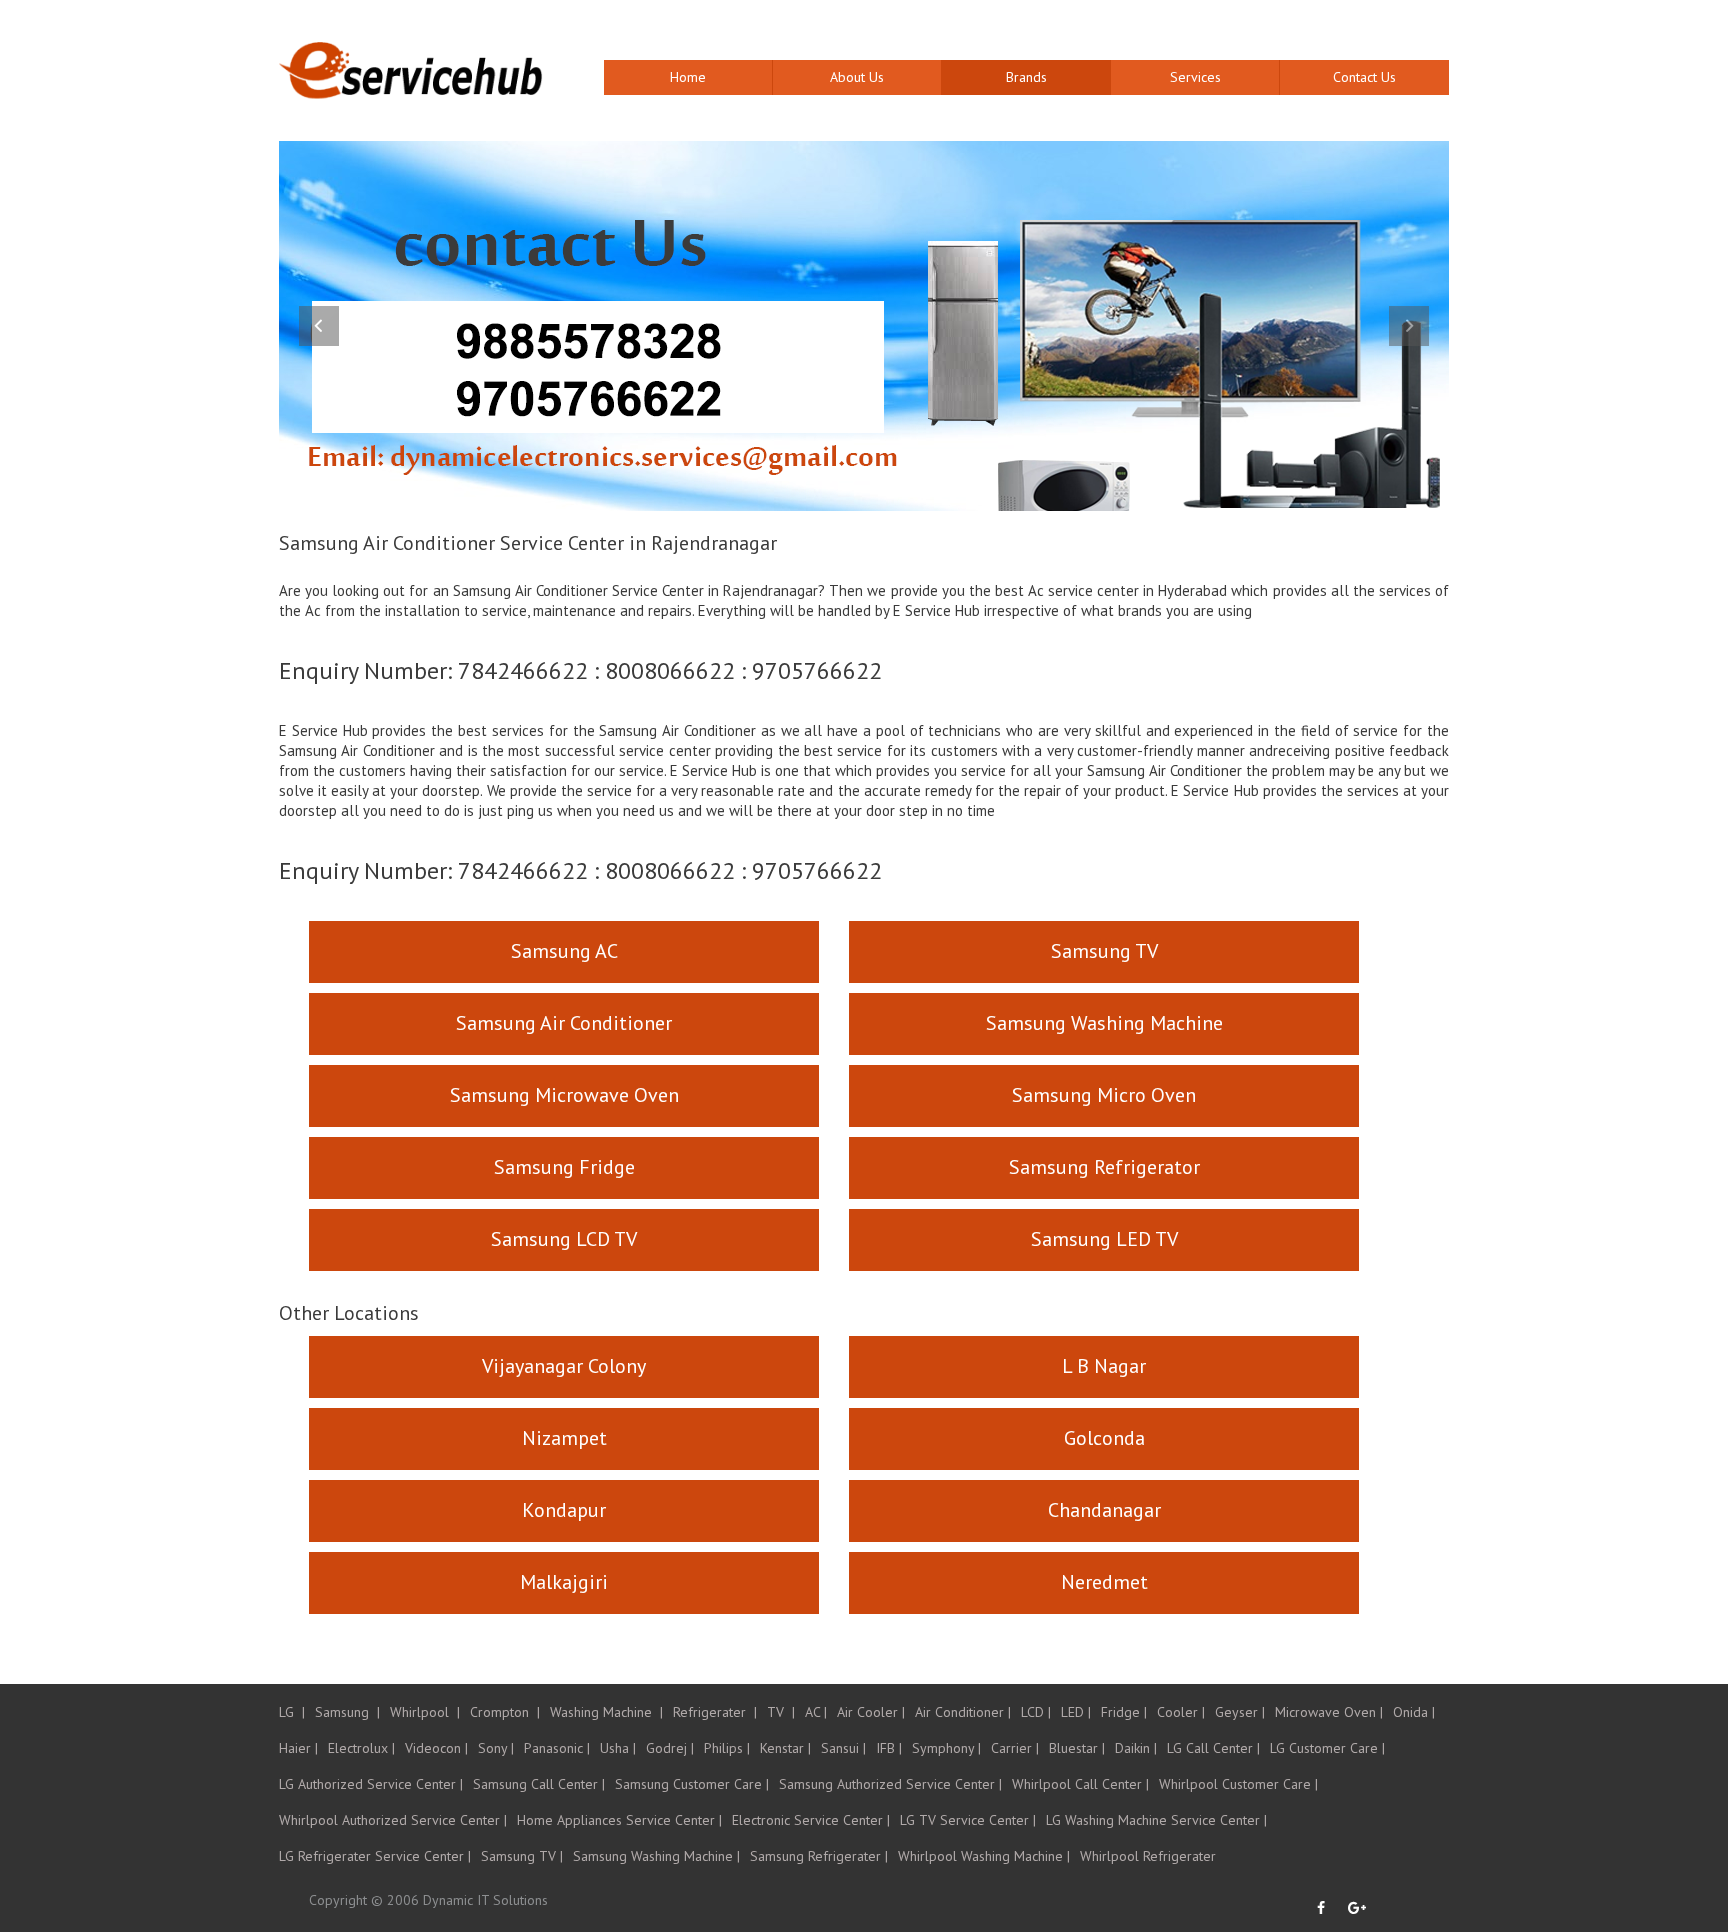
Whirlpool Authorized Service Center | (393, 1820)
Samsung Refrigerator (1104, 1167)
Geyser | (1240, 1712)
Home (688, 77)
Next (1409, 326)
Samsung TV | (522, 1856)
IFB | (889, 1748)
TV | (781, 1712)
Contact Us (1364, 77)
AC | (816, 1712)
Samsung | (347, 1712)
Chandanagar (1104, 1510)
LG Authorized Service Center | (371, 1784)
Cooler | (1181, 1712)
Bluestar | (1077, 1748)
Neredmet (1104, 1582)
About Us (857, 77)
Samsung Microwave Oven (564, 1095)
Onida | (1414, 1712)
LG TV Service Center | (968, 1820)
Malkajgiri (564, 1582)
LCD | (1036, 1712)
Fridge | (1124, 1712)
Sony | (496, 1748)
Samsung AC (564, 951)
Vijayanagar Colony (564, 1366)
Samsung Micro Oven (1104, 1095)
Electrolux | (361, 1748)
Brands (1026, 77)
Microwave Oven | (1329, 1712)
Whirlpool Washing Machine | (984, 1856)
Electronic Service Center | (811, 1820)
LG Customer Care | (1327, 1748)
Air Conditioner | (963, 1712)
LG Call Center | (1213, 1748)
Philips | (727, 1748)
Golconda (1104, 1438)
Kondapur (564, 1510)
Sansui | (843, 1748)
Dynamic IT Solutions (485, 1900)
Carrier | (1015, 1748)
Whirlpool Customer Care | (1238, 1784)
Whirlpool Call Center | (1080, 1784)
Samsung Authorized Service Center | (890, 1784)
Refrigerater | (715, 1712)
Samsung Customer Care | (692, 1784)
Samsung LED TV (1104, 1239)
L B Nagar (1104, 1366)
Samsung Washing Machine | (656, 1856)
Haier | (298, 1748)
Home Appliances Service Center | (619, 1820)
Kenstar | (785, 1748)
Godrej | (670, 1748)
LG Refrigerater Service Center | (375, 1856)
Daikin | (1136, 1748)
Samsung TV (1104, 951)
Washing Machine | (606, 1712)
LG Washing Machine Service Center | (1156, 1820)
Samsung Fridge (564, 1167)
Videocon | (436, 1748)
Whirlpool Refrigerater (1148, 1856)
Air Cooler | (871, 1712)
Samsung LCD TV (564, 1239)
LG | (292, 1712)
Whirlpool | (425, 1712)
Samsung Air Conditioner (564, 1023)
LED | (1076, 1712)
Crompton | (505, 1712)
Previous (319, 326)
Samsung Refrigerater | (819, 1856)
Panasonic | (557, 1748)
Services (1195, 77)
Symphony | (946, 1748)
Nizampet (564, 1438)
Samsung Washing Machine (1104, 1023)
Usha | (618, 1748)
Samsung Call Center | (539, 1784)
